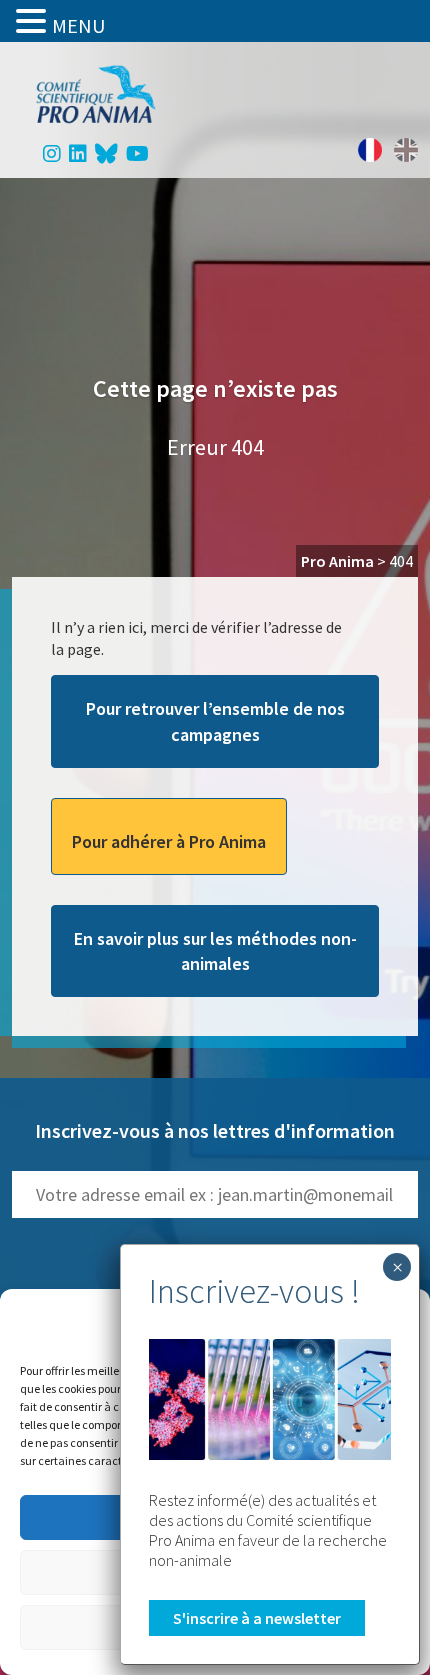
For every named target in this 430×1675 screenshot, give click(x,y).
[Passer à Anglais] (406, 150)
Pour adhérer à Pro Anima (169, 841)
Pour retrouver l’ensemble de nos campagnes (215, 721)
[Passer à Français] (370, 150)
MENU (78, 25)
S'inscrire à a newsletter (257, 1618)
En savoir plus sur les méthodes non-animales (215, 951)
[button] (34, 21)
